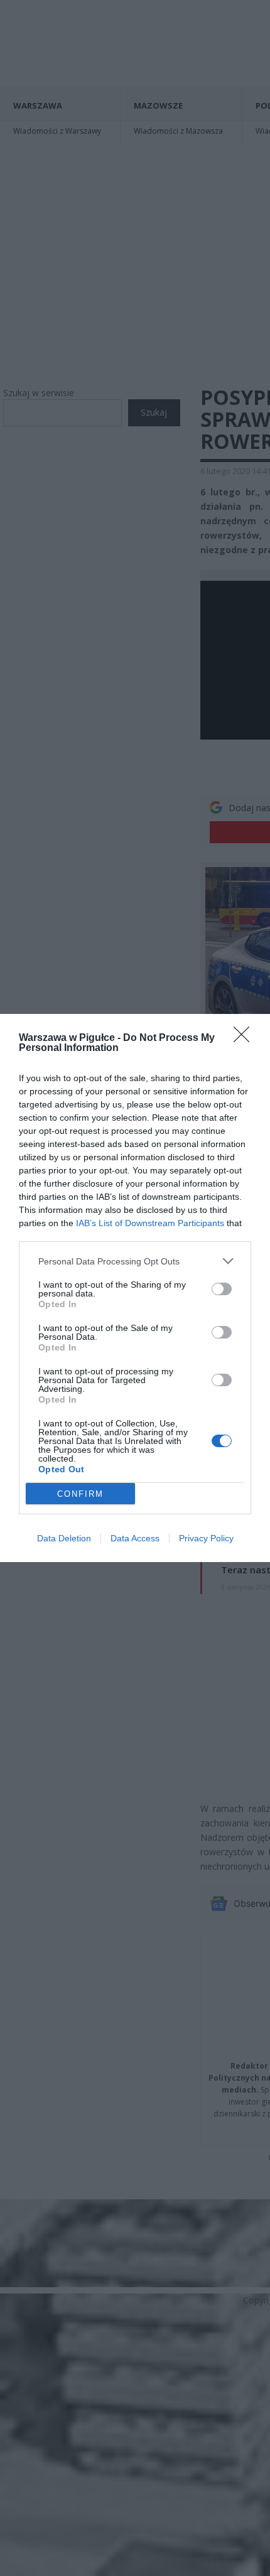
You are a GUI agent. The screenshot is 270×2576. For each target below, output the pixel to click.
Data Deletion (64, 1538)
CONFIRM (80, 1494)
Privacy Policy (206, 1538)
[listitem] (135, 1261)
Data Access (135, 1538)
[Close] (246, 1038)
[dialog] (135, 1288)
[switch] (222, 1289)
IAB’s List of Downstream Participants (150, 1223)
